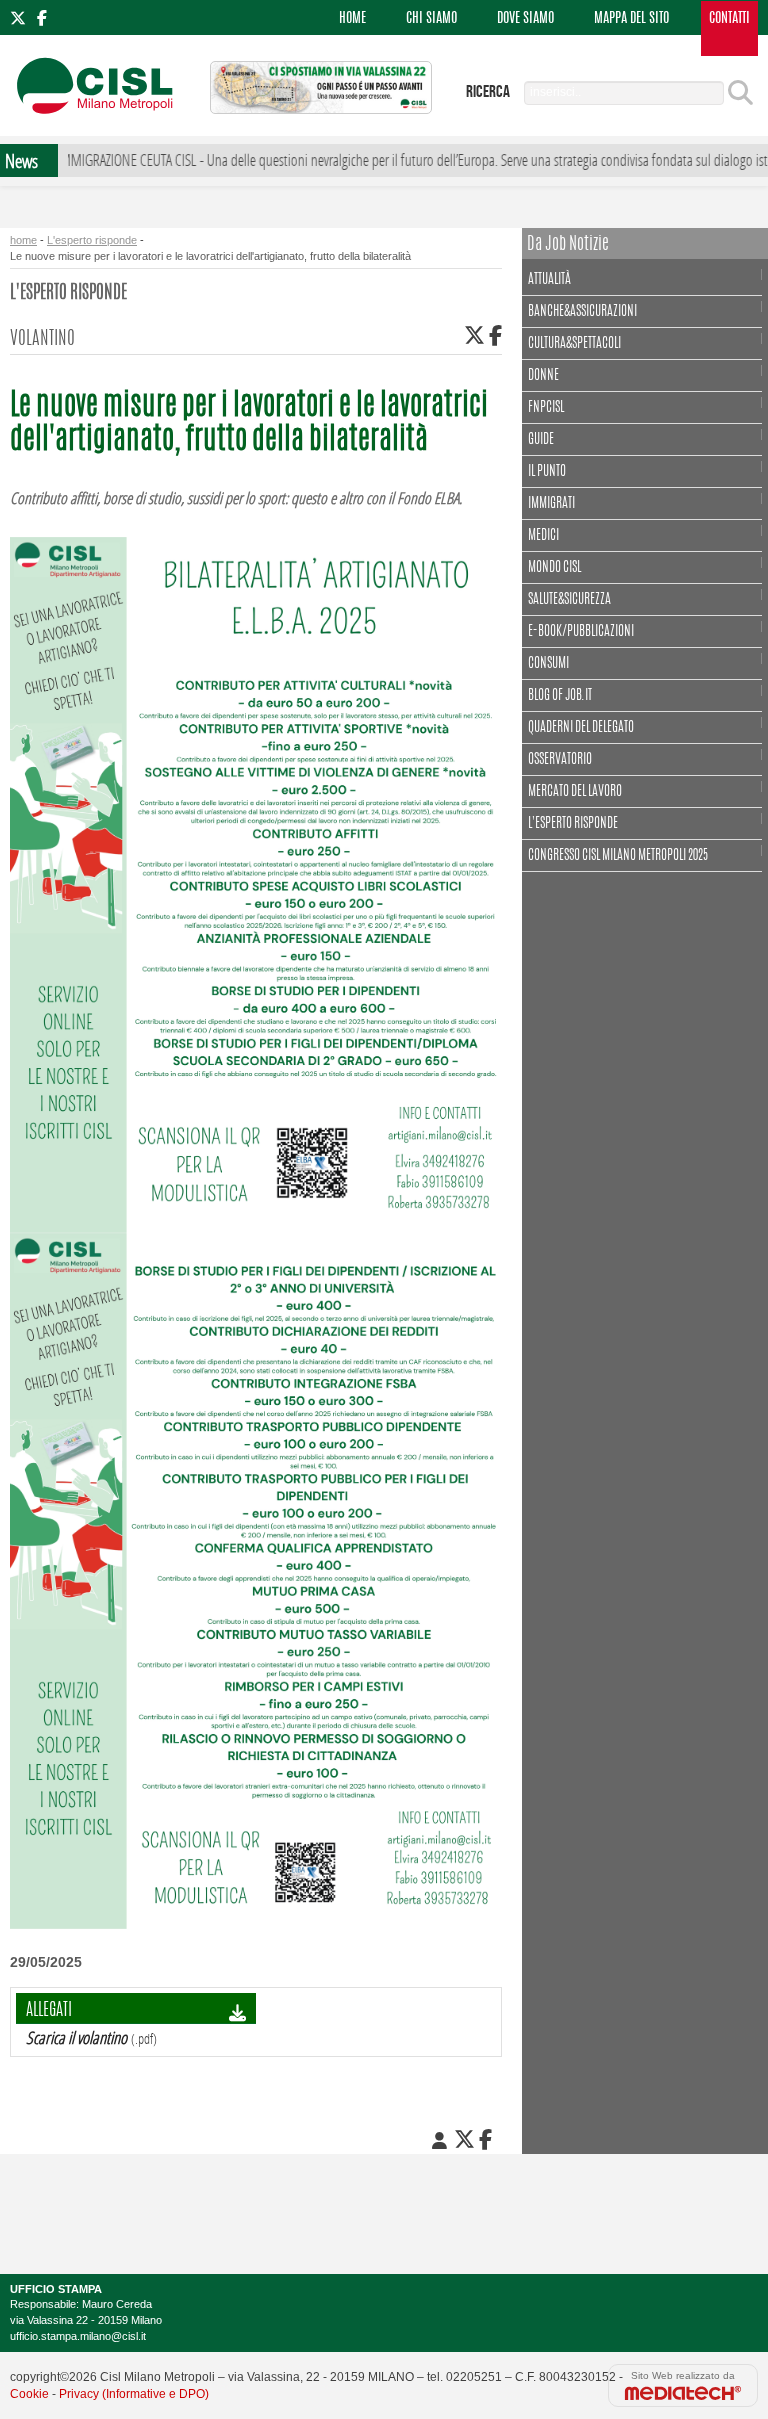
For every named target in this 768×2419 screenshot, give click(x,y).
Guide (541, 440)
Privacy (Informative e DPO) (134, 2394)
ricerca (488, 92)
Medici (543, 536)
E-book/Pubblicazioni (581, 632)
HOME (352, 19)
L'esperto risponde (92, 240)
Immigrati (551, 504)
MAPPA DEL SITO (631, 19)
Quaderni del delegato (581, 728)
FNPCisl (546, 408)
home (23, 240)
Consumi (548, 664)
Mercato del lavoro (575, 792)
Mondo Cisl (554, 568)
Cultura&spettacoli (574, 344)
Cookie (29, 2394)
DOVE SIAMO (525, 19)
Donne (543, 376)
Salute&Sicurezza (569, 600)
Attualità (549, 280)
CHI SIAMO (431, 19)
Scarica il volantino (76, 2037)
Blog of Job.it (560, 696)
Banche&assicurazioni (582, 312)
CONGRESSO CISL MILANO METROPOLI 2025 (618, 856)
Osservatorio (560, 760)
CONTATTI (729, 19)
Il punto (547, 472)
